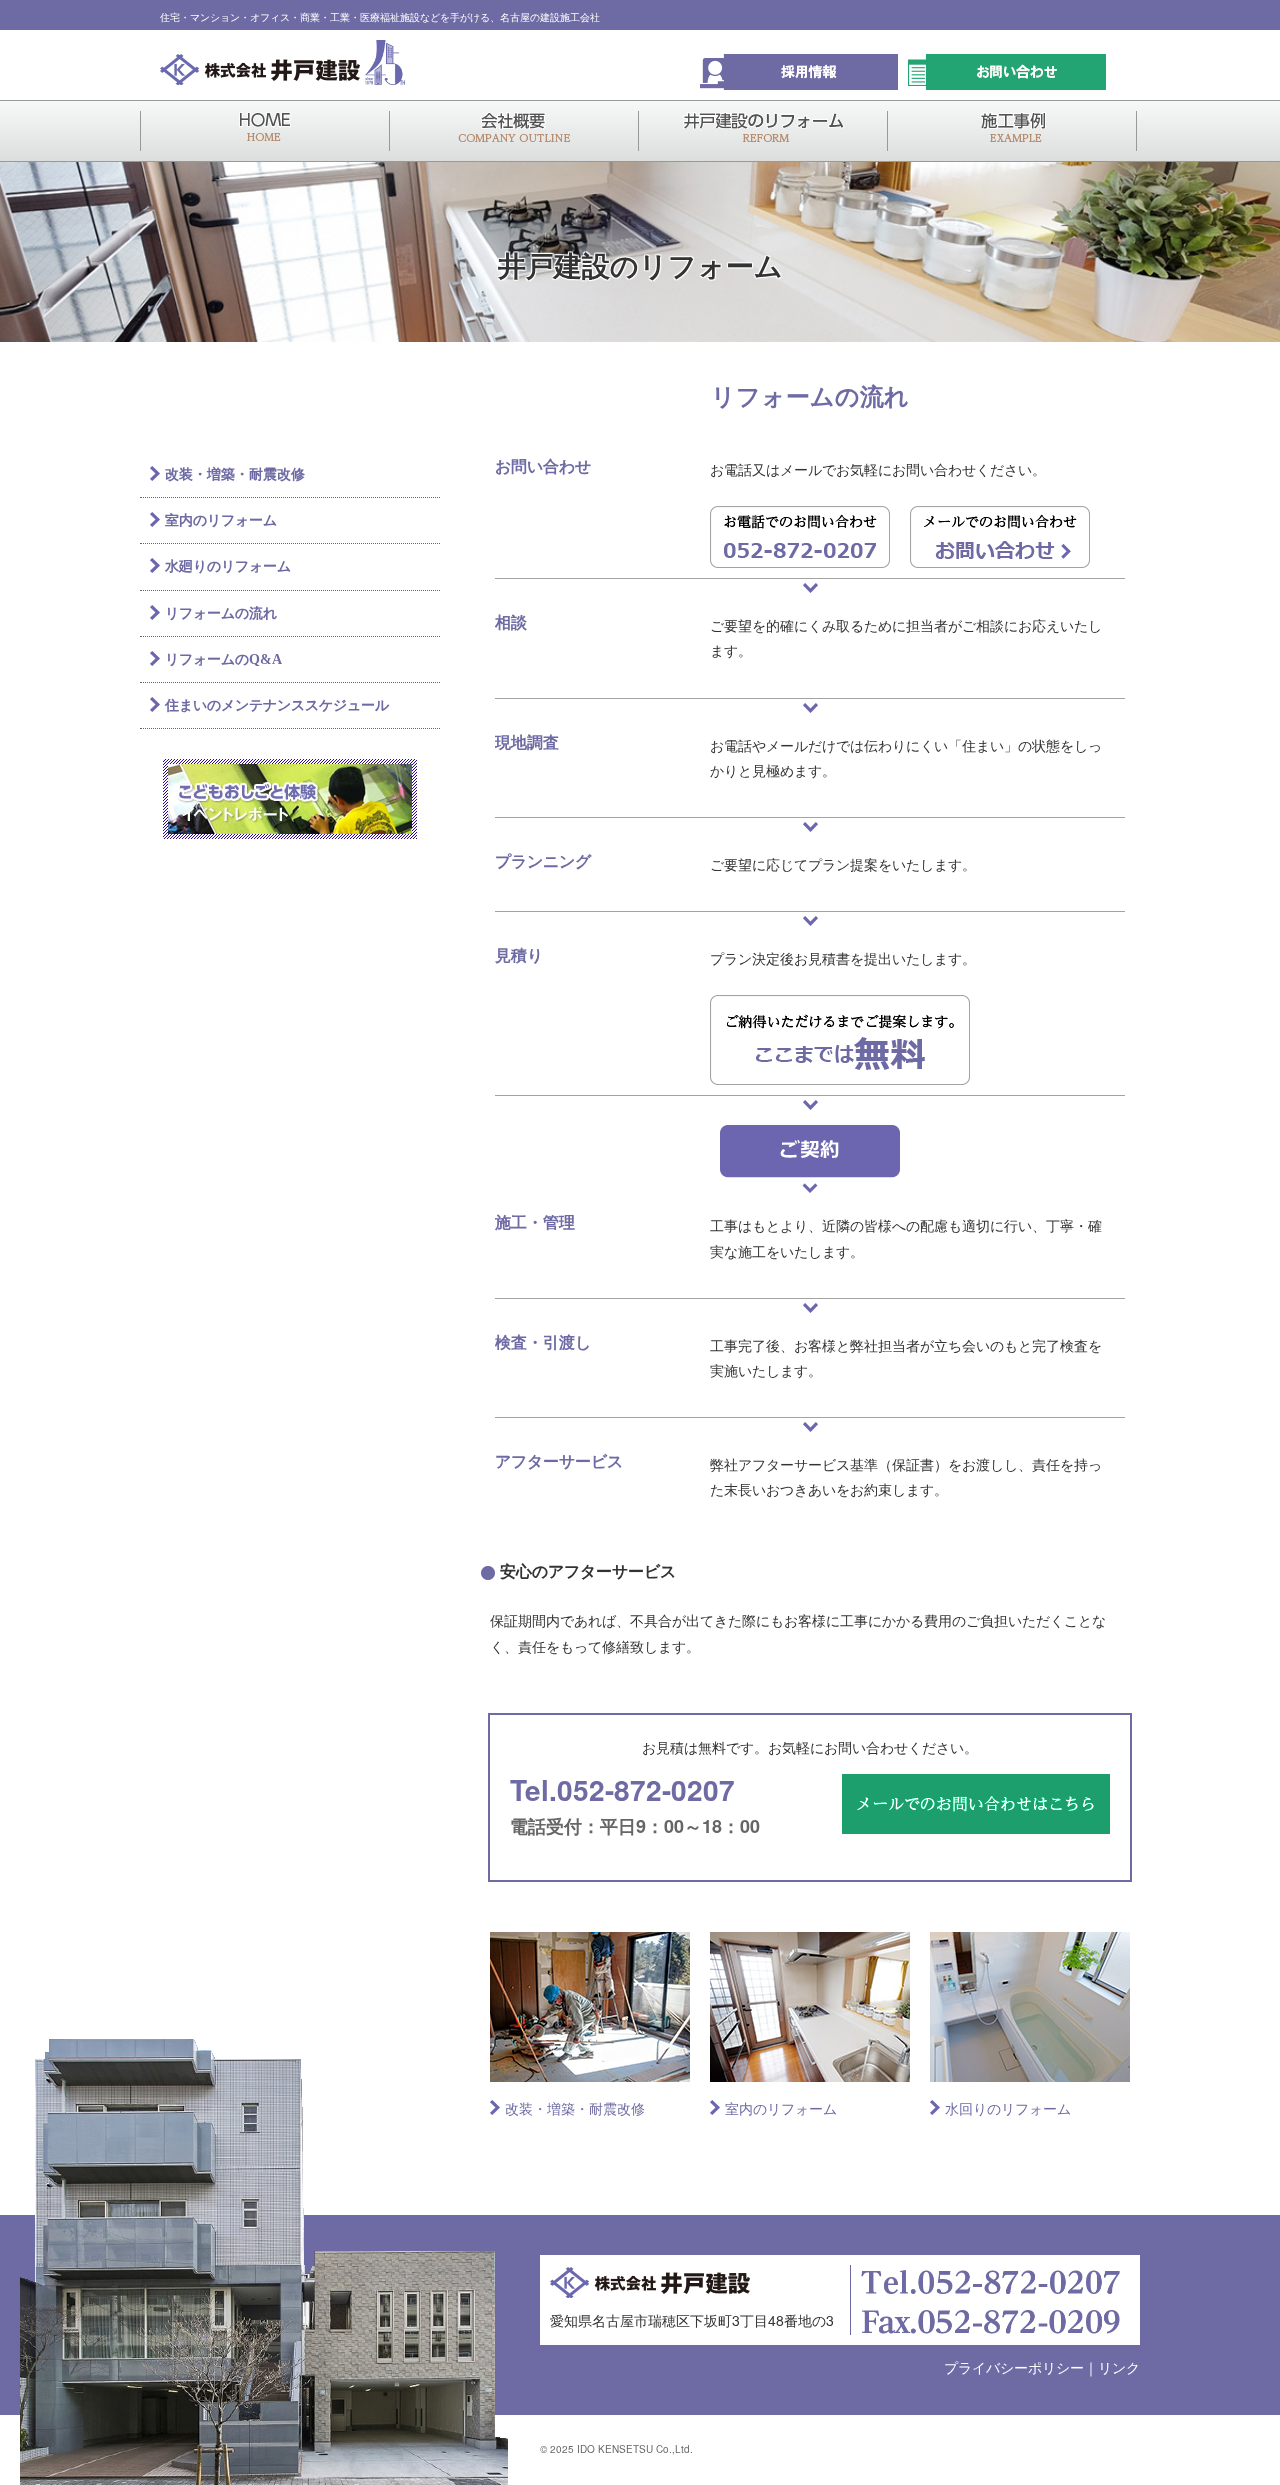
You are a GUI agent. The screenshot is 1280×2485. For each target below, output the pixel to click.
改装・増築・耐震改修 (575, 2108)
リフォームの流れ (221, 613)
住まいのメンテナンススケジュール (277, 705)
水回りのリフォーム (1008, 2108)
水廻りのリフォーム (228, 566)
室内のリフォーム (781, 2108)
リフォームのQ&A (223, 659)
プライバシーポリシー (1014, 2367)
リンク (1119, 2367)
